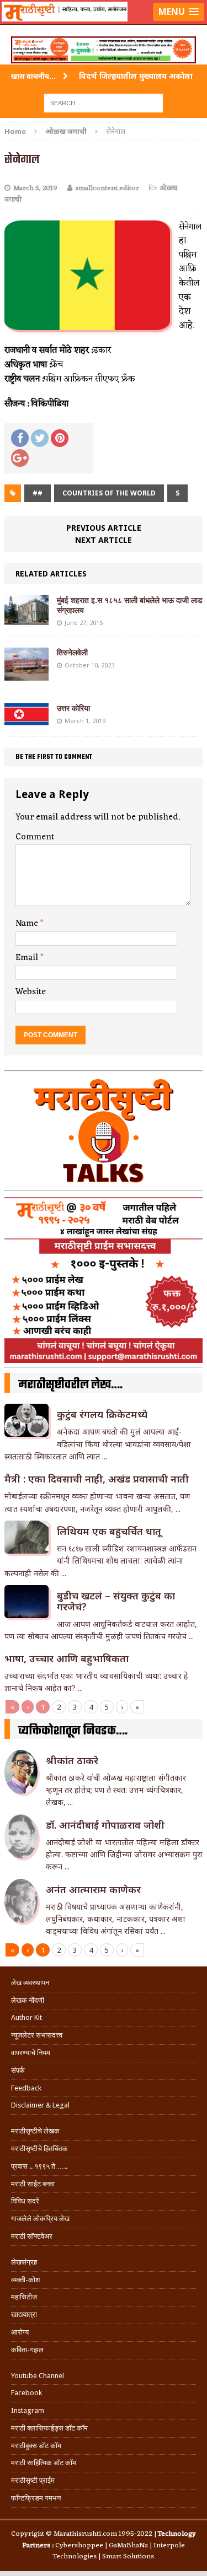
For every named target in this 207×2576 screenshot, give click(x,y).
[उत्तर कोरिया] (26, 719)
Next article (104, 540)
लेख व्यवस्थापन (30, 1983)
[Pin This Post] (60, 438)
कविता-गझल (27, 2350)
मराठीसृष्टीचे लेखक (35, 2131)
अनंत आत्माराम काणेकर (93, 1889)
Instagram (28, 2410)
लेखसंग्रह (24, 2262)
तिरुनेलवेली (72, 653)
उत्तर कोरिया (73, 708)
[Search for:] (104, 102)
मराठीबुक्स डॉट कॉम (36, 2446)
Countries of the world (109, 493)
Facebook (26, 2393)
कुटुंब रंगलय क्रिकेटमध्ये (102, 1414)
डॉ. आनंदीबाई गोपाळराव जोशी (105, 1825)
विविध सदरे (25, 2201)
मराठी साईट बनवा (33, 2184)
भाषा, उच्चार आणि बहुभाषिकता (67, 1658)
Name (28, 924)
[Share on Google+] (20, 458)
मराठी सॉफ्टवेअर (32, 2236)
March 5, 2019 (35, 188)
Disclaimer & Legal (40, 2105)
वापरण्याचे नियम (31, 2053)
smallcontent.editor (107, 188)
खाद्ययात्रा (24, 2314)
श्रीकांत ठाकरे (72, 1760)
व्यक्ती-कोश (25, 2280)
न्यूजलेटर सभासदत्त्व (37, 2035)
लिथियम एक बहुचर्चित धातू (109, 1531)
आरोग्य (20, 2332)
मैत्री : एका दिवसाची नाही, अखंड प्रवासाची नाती (97, 1479)
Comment (35, 837)
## (38, 493)
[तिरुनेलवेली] (26, 674)
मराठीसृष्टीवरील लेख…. (70, 1385)
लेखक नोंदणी (28, 2000)
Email (28, 958)
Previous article (104, 528)
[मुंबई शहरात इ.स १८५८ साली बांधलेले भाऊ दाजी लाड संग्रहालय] (26, 619)
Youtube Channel (38, 2376)
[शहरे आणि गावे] (104, 25)
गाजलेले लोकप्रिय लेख (40, 2219)
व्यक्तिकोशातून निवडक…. (73, 1731)
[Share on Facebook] (20, 438)
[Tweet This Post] (40, 438)
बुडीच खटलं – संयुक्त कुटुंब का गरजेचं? (116, 1601)
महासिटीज (24, 2297)
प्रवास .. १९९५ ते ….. (39, 2166)
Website (31, 992)
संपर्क (18, 2070)
